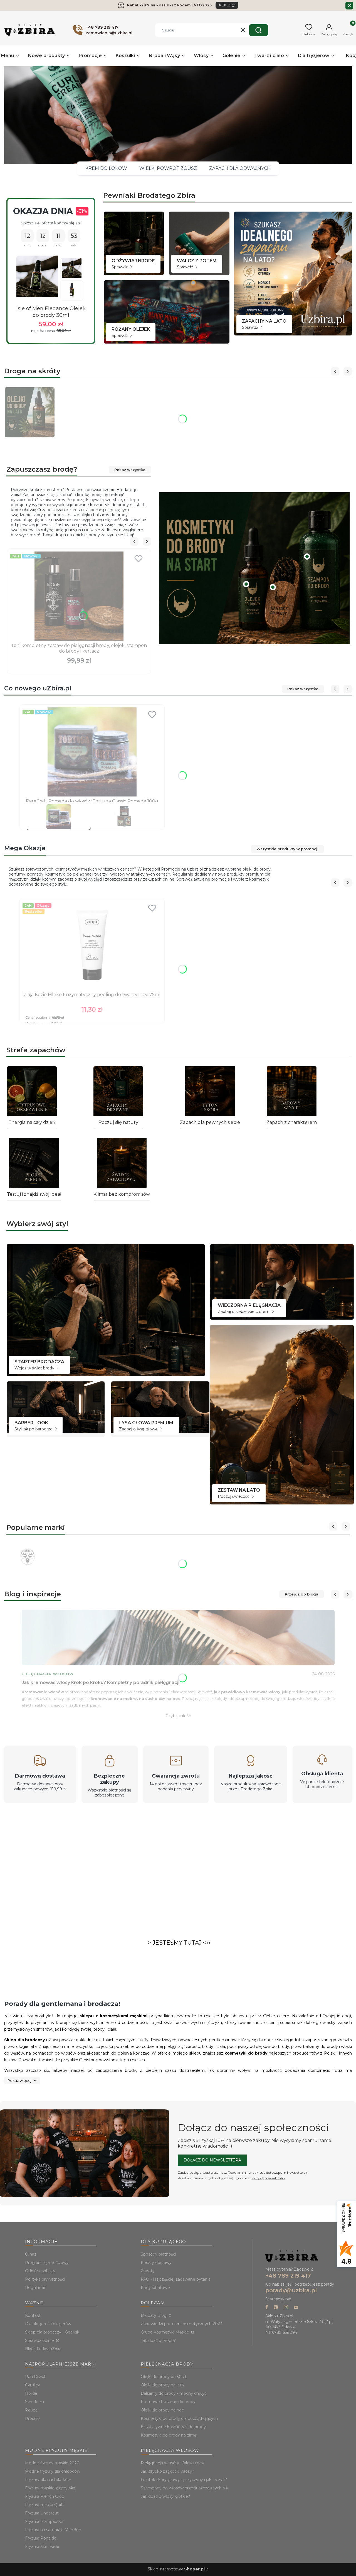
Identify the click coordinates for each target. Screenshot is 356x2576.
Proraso (32, 2418)
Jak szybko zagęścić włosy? (167, 2471)
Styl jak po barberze (34, 1429)
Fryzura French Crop (45, 2496)
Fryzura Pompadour (44, 2521)
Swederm (34, 2402)
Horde (31, 2393)
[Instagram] (286, 2308)
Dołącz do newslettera (212, 2160)
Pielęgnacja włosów (48, 1674)
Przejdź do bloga (302, 1594)
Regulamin (237, 2172)
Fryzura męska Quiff (44, 2505)
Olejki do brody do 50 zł (163, 2377)
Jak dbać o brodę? (158, 2340)
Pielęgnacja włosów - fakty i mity (172, 2463)
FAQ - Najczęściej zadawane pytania (176, 2279)
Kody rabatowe (155, 2288)
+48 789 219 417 (288, 2276)
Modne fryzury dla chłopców (53, 2471)
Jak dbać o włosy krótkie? (165, 2496)
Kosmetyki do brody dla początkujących (179, 2418)
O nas (31, 2254)
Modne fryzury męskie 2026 (52, 2463)
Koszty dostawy (156, 2263)
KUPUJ (225, 5)
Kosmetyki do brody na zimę (169, 2435)
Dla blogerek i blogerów (48, 2324)
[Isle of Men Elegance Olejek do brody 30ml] (37, 276)
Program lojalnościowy (47, 2263)
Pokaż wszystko (130, 470)
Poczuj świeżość (234, 1496)
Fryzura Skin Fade (42, 2546)
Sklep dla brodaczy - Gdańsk (52, 2332)
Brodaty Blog (154, 2315)
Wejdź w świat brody (35, 1368)
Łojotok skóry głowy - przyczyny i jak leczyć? (184, 2480)
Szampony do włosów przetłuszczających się (184, 2488)
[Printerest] (276, 2308)
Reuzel (32, 2410)
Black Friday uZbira (43, 2349)
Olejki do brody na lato (162, 2385)
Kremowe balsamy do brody (168, 2402)
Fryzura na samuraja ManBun (53, 2530)
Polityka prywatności (45, 2279)
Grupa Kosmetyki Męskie (165, 2332)
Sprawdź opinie (40, 2340)
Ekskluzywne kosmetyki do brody (173, 2427)
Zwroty (148, 2271)
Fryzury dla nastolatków (48, 2480)
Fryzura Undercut (42, 2513)
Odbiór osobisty (40, 2271)
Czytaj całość (178, 1716)
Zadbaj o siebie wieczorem (244, 1312)
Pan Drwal (35, 2377)
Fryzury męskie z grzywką (50, 2488)
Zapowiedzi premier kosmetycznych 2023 (181, 2324)
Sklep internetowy (176, 2569)
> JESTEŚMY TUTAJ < (177, 1943)
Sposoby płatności (158, 2254)
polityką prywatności (268, 2178)
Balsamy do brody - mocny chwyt (173, 2393)
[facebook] (267, 2308)
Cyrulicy (33, 2385)
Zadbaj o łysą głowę (139, 1429)
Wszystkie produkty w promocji (287, 849)
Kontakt (33, 2315)
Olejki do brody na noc (162, 2410)
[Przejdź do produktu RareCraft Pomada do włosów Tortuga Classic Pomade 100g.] (92, 752)
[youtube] (296, 2308)
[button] (259, 30)
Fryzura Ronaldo (41, 2538)
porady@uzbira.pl (291, 2290)
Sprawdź (120, 267)
